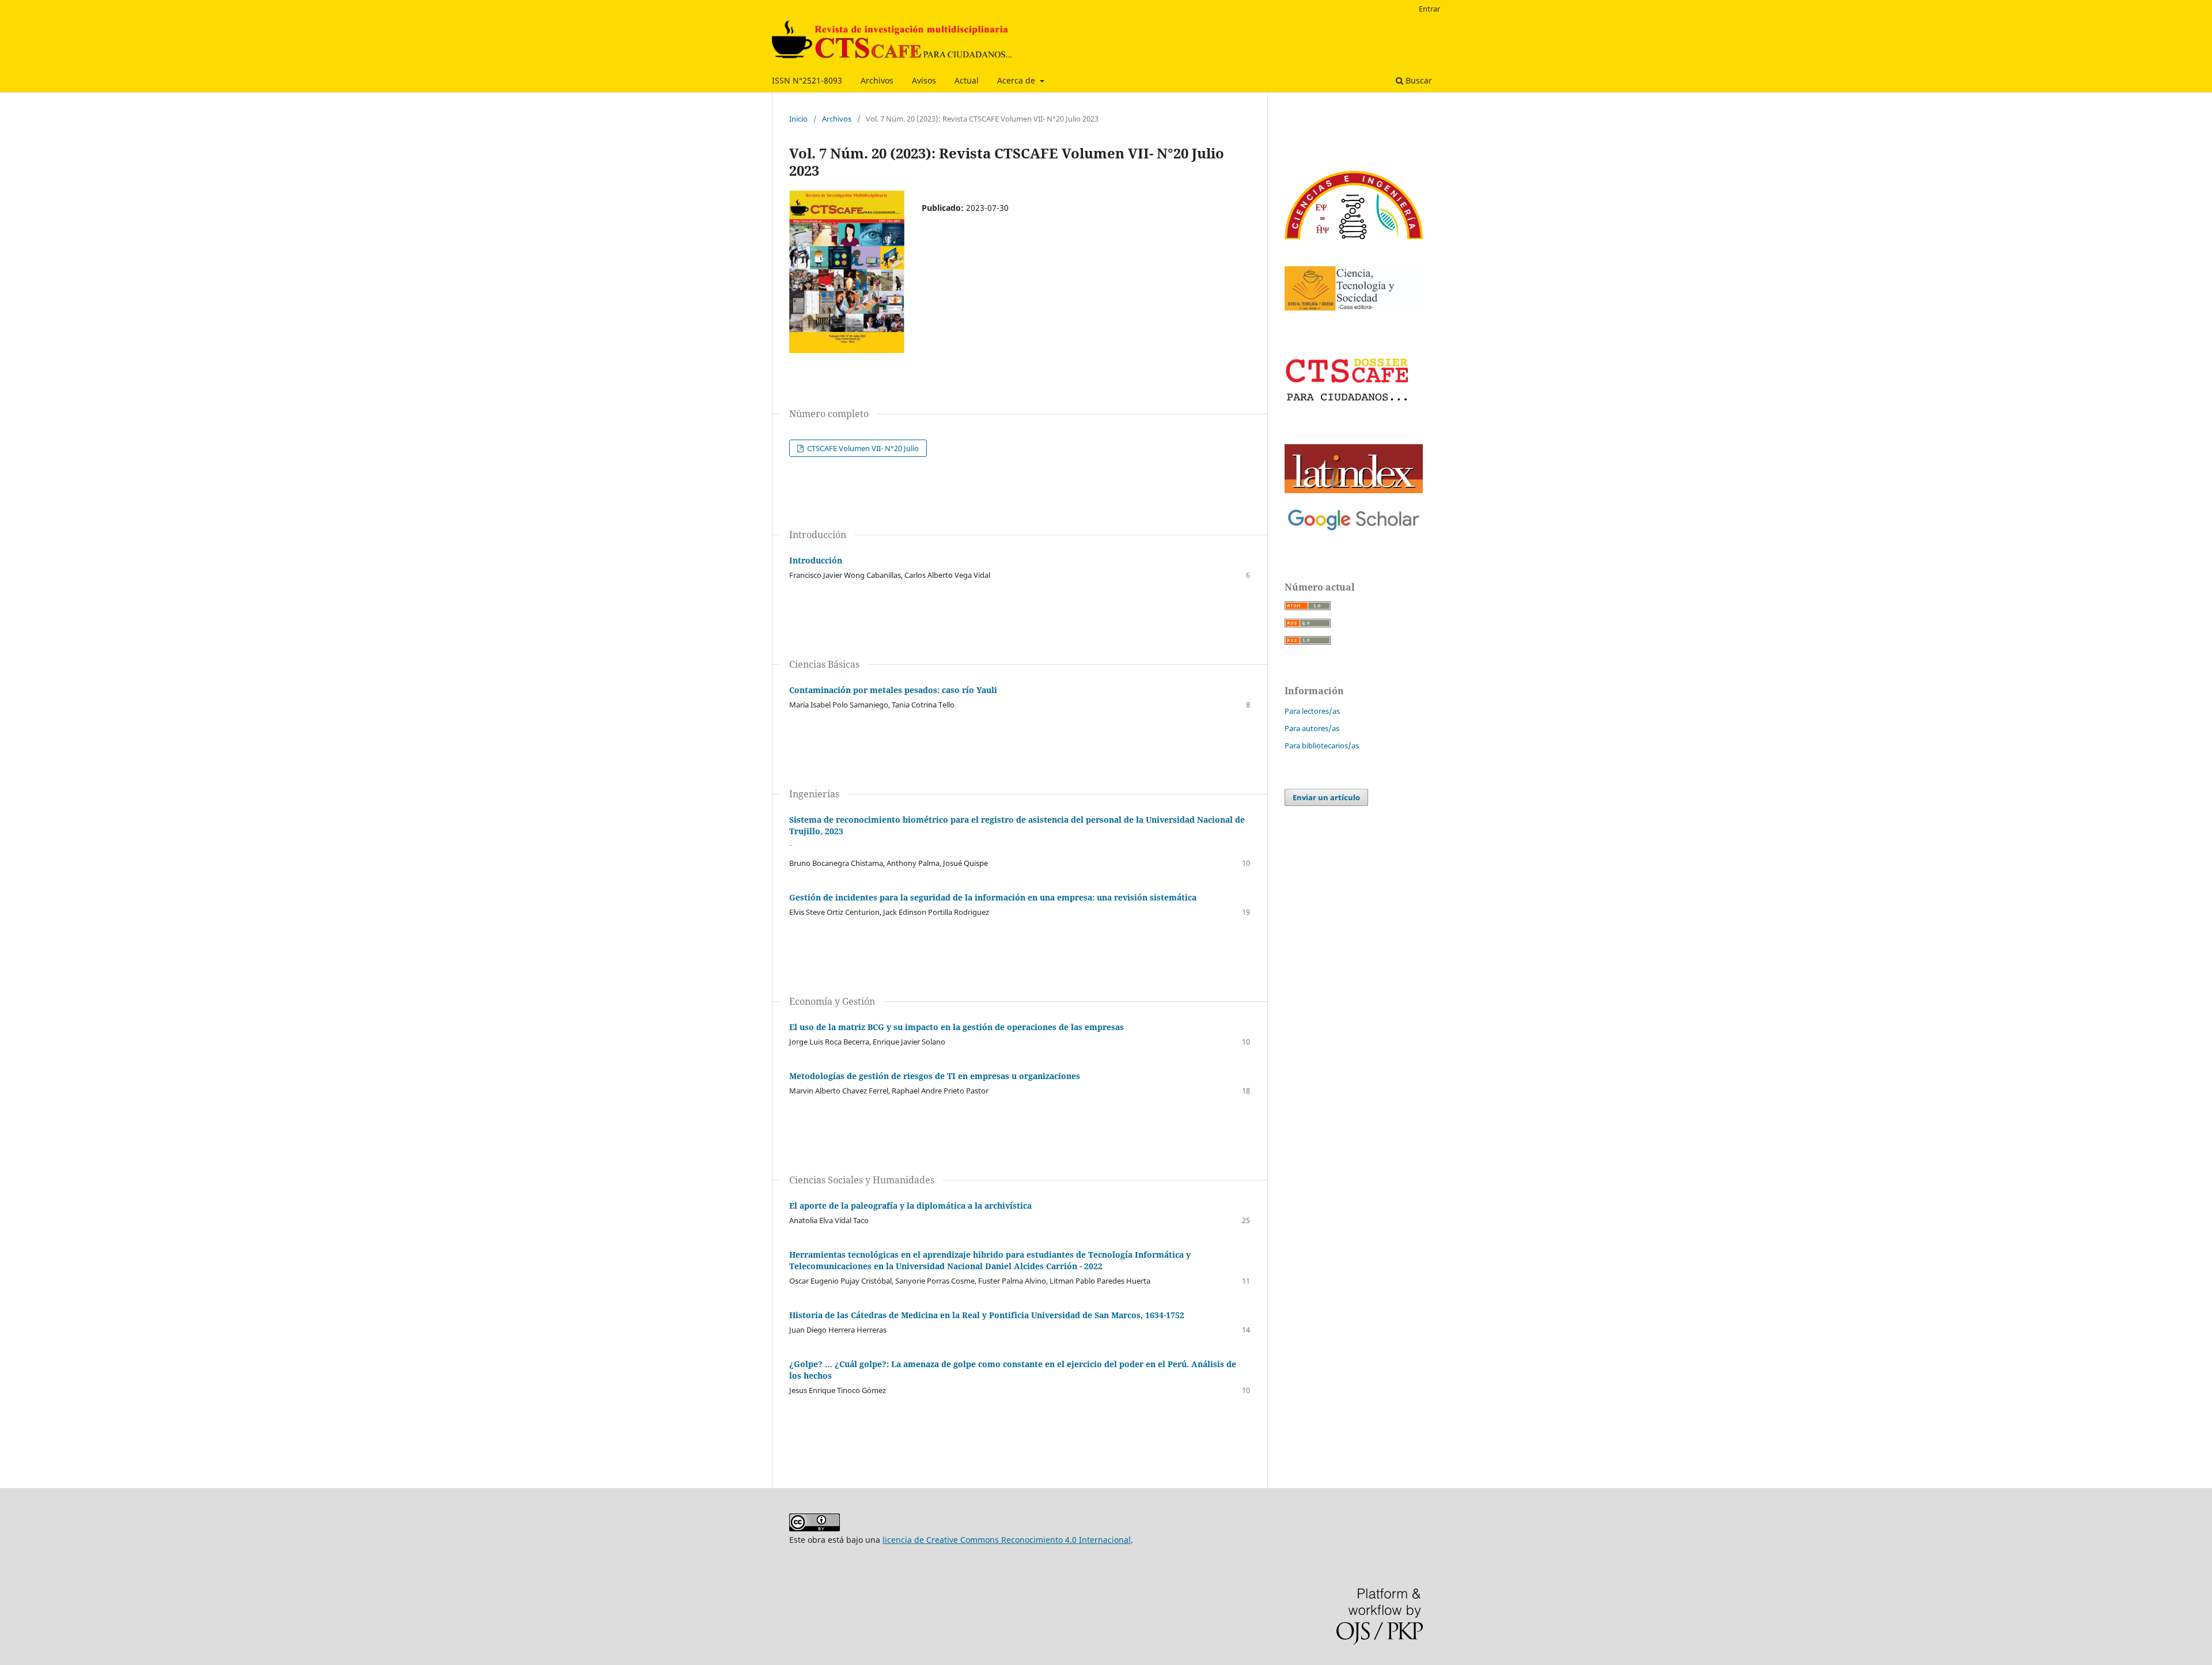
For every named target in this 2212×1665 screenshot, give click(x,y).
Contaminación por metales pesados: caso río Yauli (893, 690)
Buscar (1418, 80)
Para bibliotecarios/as (1322, 746)
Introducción (816, 560)
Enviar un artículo (1326, 797)
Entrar (1429, 9)
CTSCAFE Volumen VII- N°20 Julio (862, 448)
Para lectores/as (1312, 711)
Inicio (798, 119)
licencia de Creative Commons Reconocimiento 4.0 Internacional (1007, 1540)
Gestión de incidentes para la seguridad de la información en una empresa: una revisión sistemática (993, 897)
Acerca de (1017, 80)
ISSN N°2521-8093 (807, 80)
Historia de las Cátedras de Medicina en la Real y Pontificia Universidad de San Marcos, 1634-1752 (987, 1315)
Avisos (924, 80)
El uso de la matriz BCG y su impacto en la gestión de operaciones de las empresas (957, 1027)
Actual (967, 80)
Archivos (877, 80)
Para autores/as (1312, 728)
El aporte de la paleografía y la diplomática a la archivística (910, 1206)
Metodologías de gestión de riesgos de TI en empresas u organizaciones (935, 1076)
